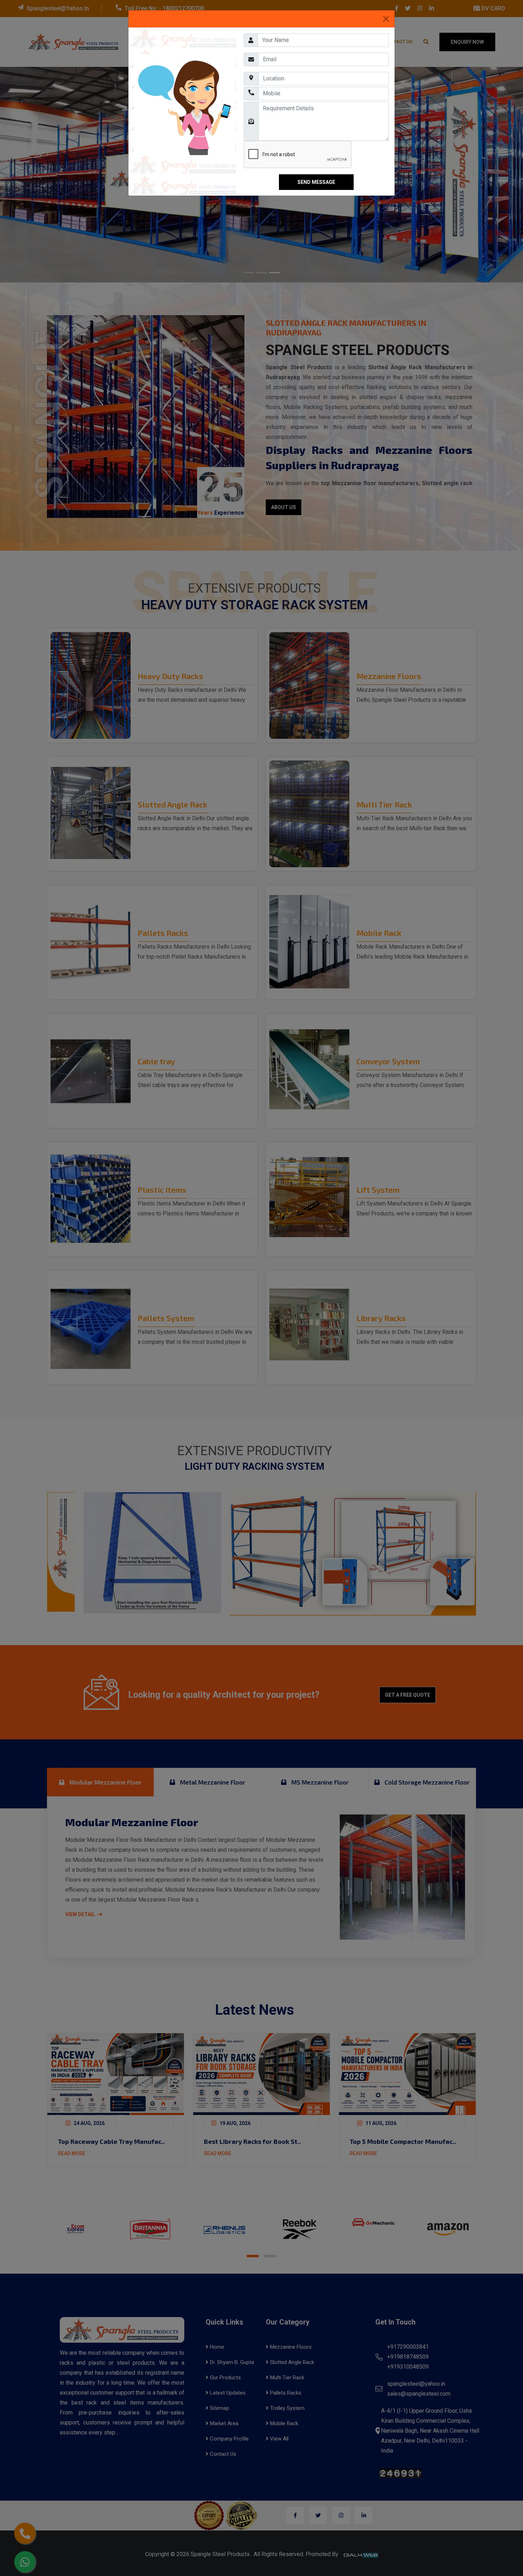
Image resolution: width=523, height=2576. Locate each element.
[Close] (386, 19)
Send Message (316, 182)
